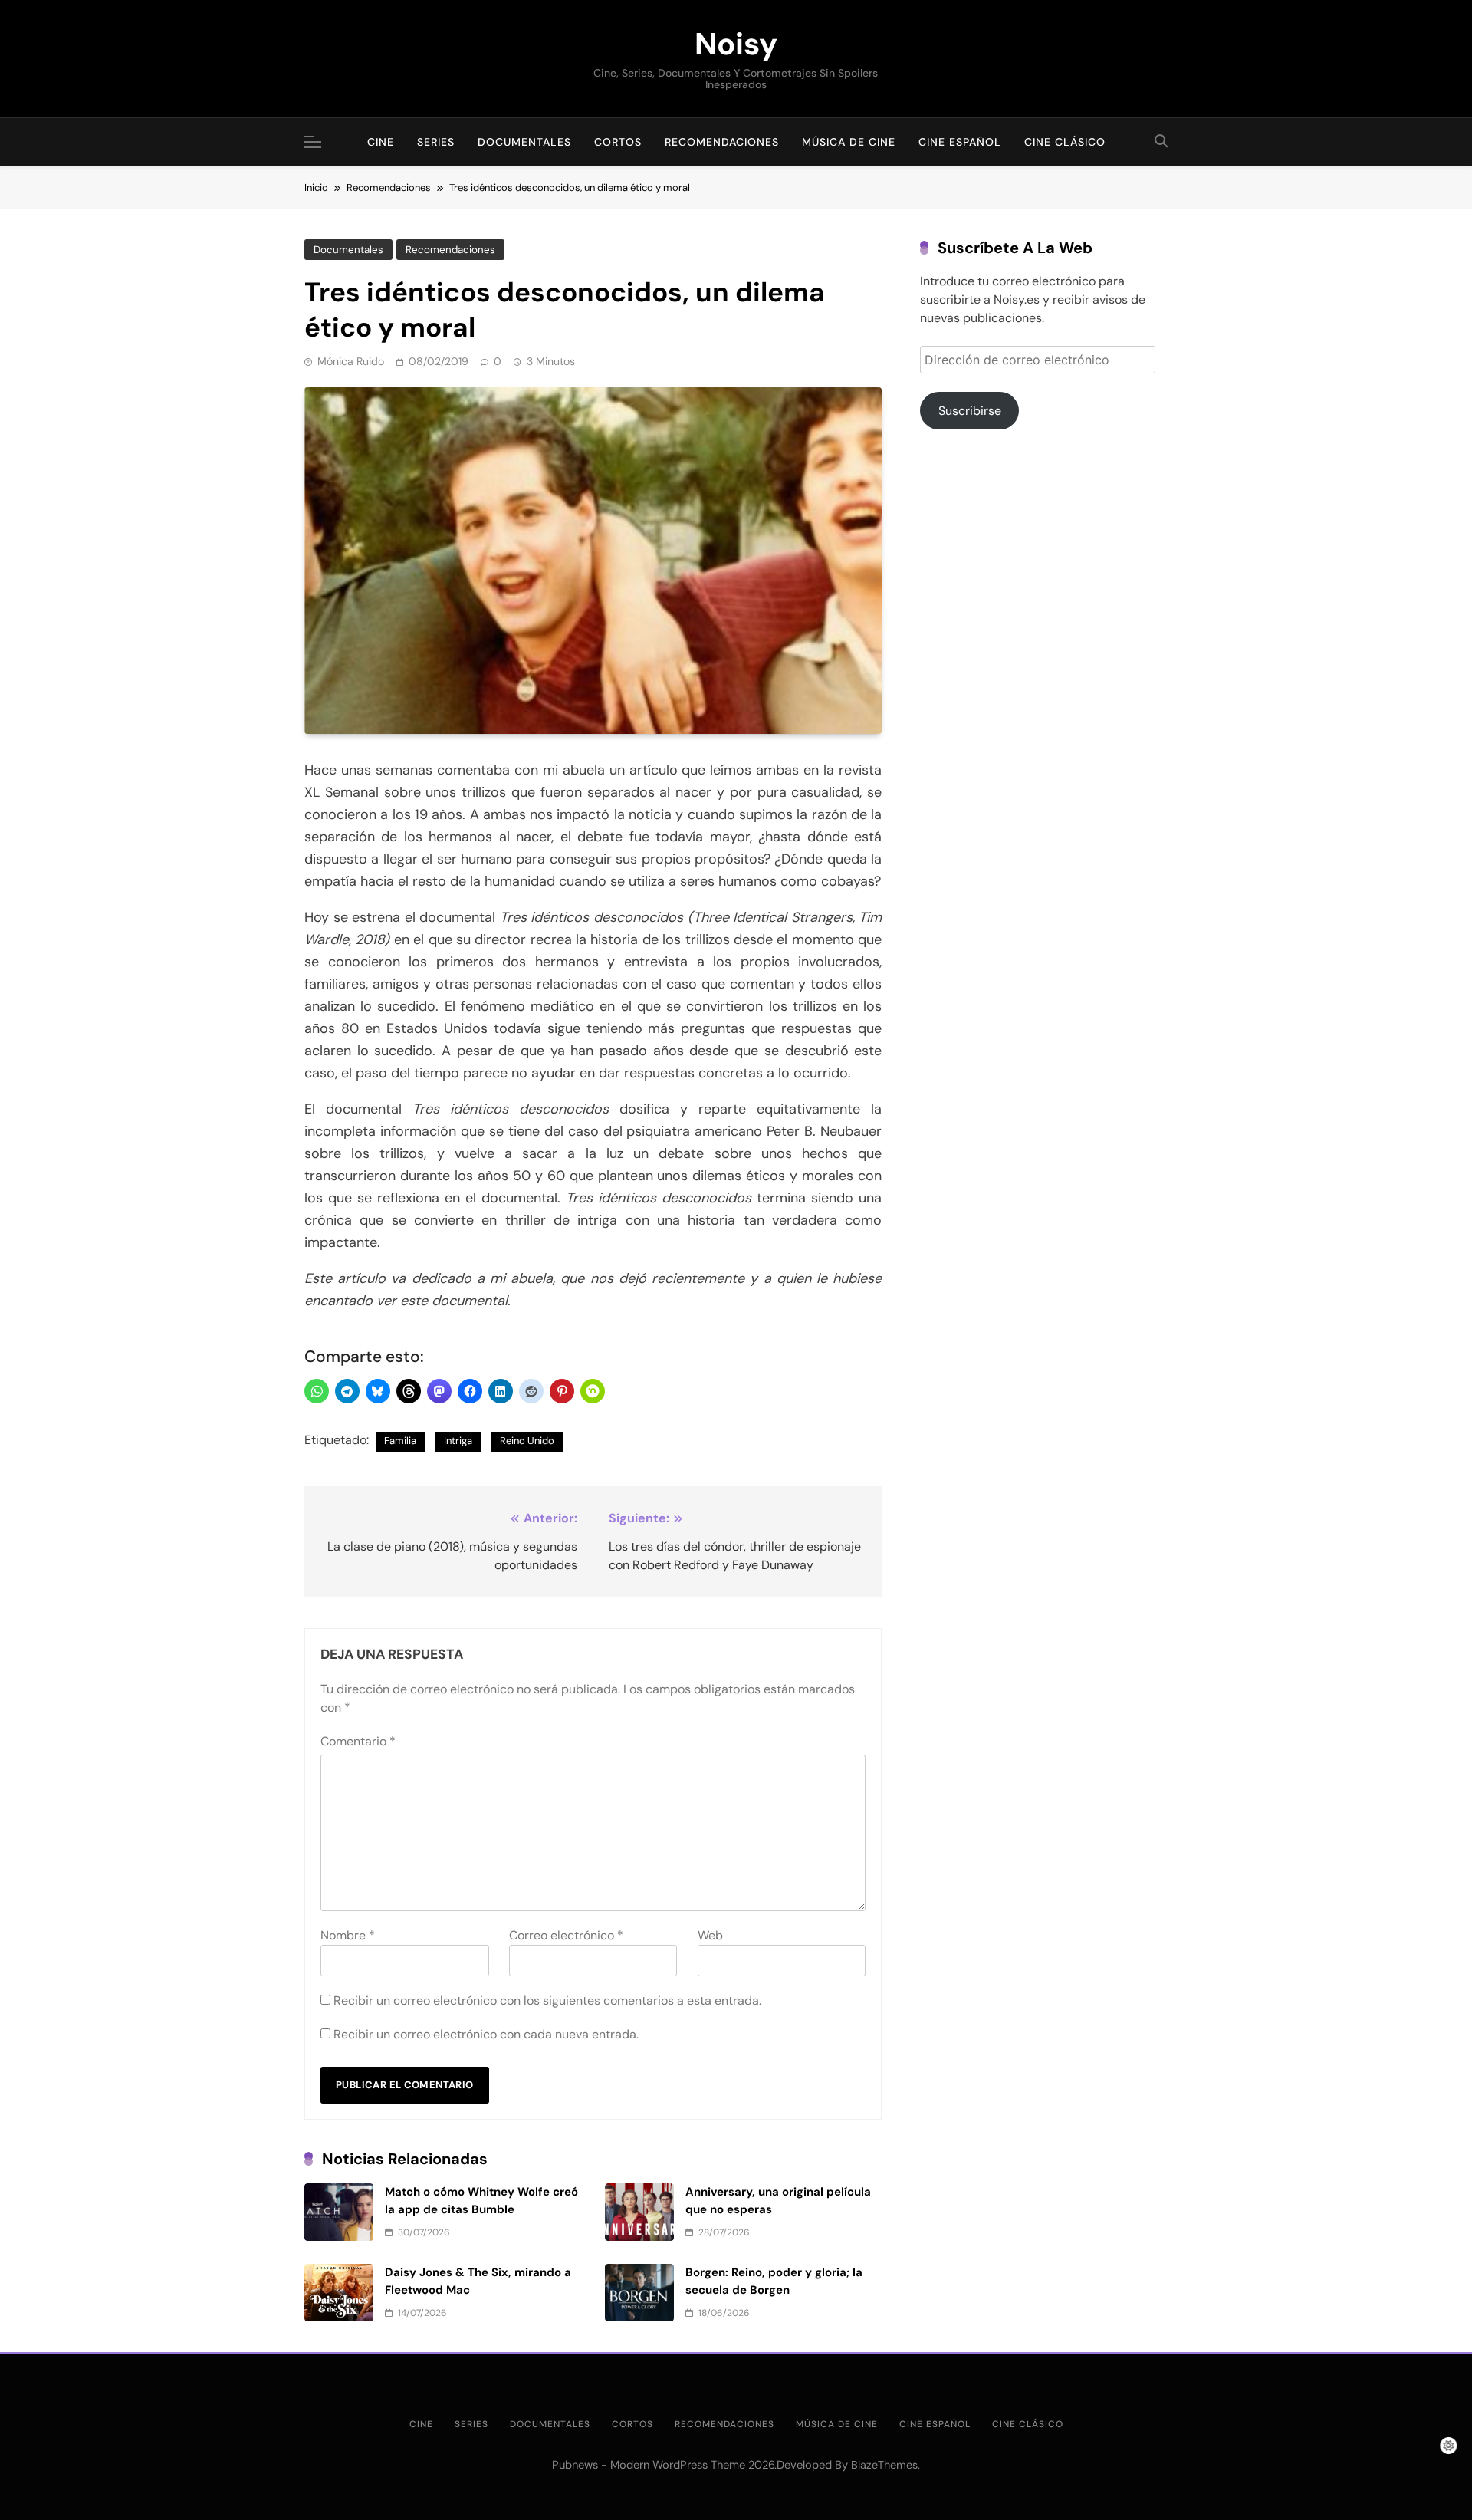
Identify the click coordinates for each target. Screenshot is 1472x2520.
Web (710, 1935)
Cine (381, 142)
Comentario (358, 1741)
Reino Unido (527, 1441)
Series (436, 142)
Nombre (348, 1935)
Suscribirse (970, 411)
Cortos (618, 142)
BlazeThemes (884, 2465)
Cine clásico (1065, 142)
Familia (400, 1441)
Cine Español (960, 142)
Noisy (736, 44)
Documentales (524, 142)
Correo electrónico (566, 1935)
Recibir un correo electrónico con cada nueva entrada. (486, 2034)
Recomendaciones (722, 142)
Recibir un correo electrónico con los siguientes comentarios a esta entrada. (547, 2000)
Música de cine (849, 142)
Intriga (458, 1441)
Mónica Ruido (351, 361)
